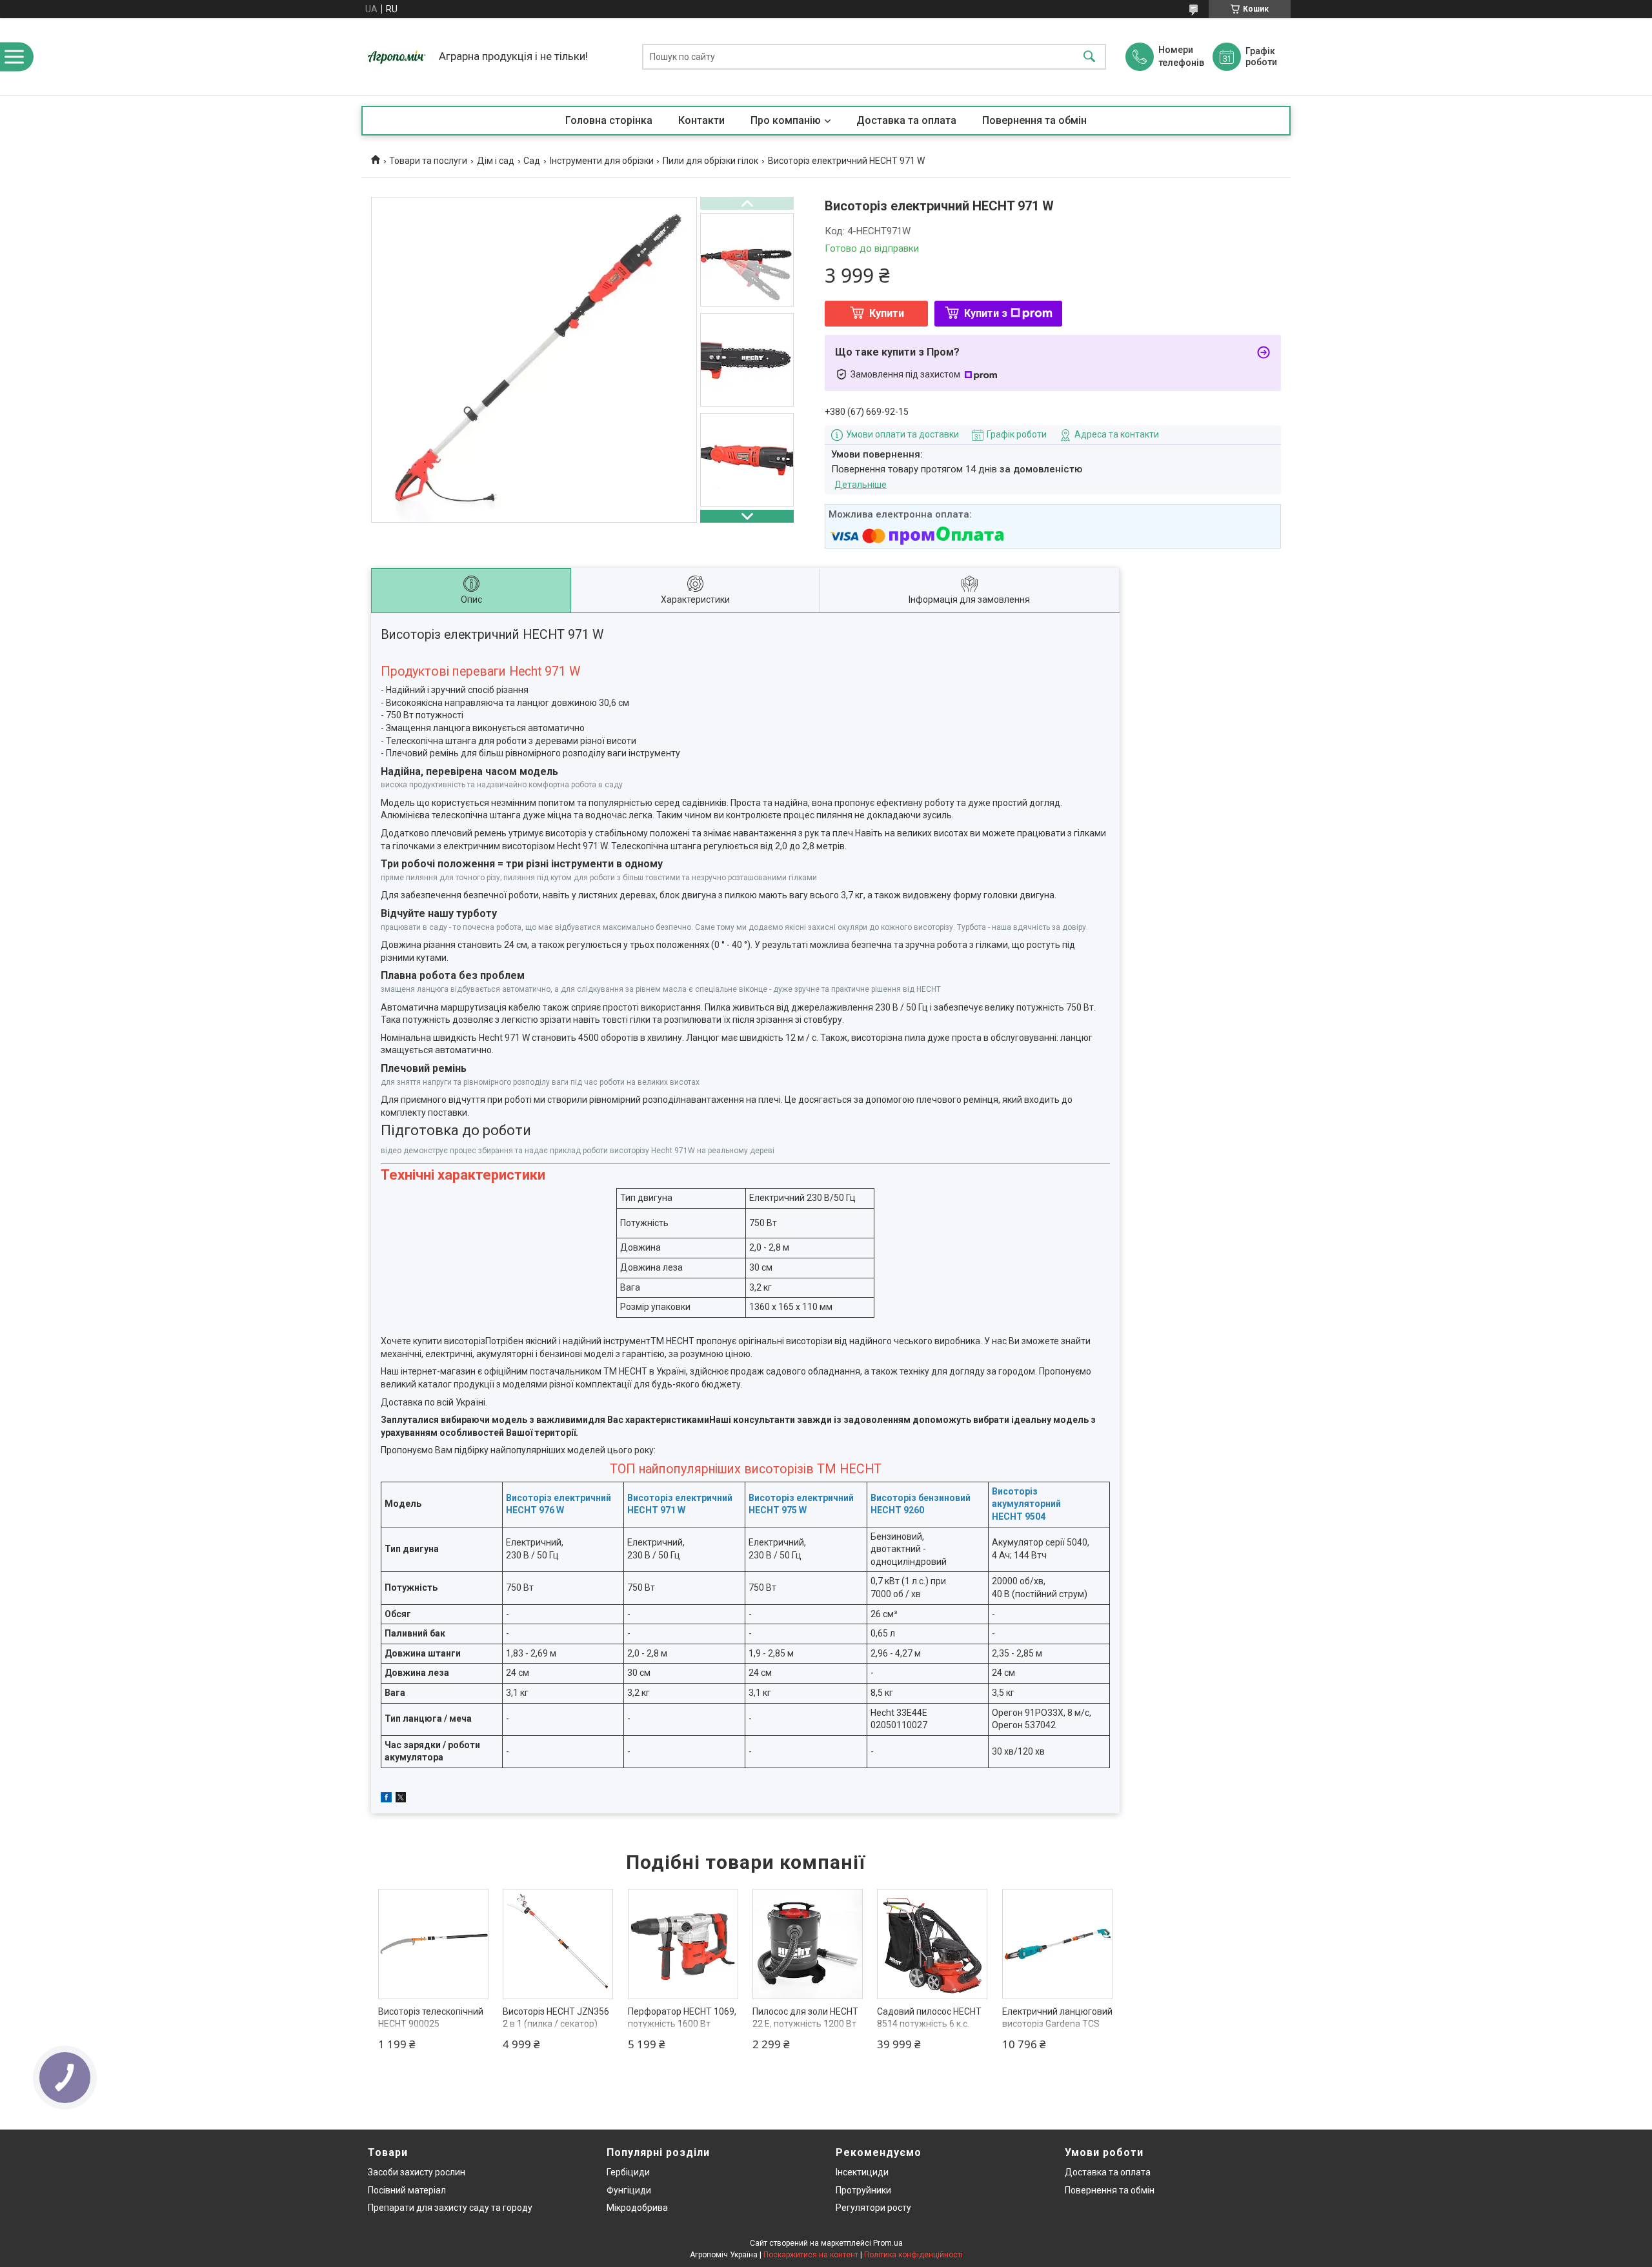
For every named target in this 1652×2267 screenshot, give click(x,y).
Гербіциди (628, 2172)
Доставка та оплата (906, 120)
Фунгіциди (629, 2190)
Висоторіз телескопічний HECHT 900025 (431, 2018)
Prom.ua (888, 2243)
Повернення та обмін (1034, 120)
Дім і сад (496, 161)
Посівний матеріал (407, 2190)
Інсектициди (862, 2172)
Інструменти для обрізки (602, 161)
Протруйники (863, 2190)
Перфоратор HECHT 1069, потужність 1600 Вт (682, 2018)
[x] (401, 1799)
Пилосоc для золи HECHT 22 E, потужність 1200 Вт (805, 2018)
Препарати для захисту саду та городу (450, 2208)
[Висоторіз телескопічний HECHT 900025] (433, 1944)
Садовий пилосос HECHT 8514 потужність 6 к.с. (929, 2018)
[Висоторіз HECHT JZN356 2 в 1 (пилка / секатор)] (558, 1944)
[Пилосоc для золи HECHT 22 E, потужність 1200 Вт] (808, 1944)
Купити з (986, 313)
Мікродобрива (637, 2208)
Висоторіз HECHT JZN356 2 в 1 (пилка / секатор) (556, 2018)
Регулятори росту (873, 2208)
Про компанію (786, 120)
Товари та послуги (428, 161)
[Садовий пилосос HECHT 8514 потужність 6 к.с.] (932, 1944)
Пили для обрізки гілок (710, 161)
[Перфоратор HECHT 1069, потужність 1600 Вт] (683, 1944)
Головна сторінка (609, 120)
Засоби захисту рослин (417, 2172)
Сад (532, 161)
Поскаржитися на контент (811, 2255)
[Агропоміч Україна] (397, 57)
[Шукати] (1089, 57)
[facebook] (386, 1799)
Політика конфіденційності (913, 2255)
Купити (887, 313)
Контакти (701, 120)
